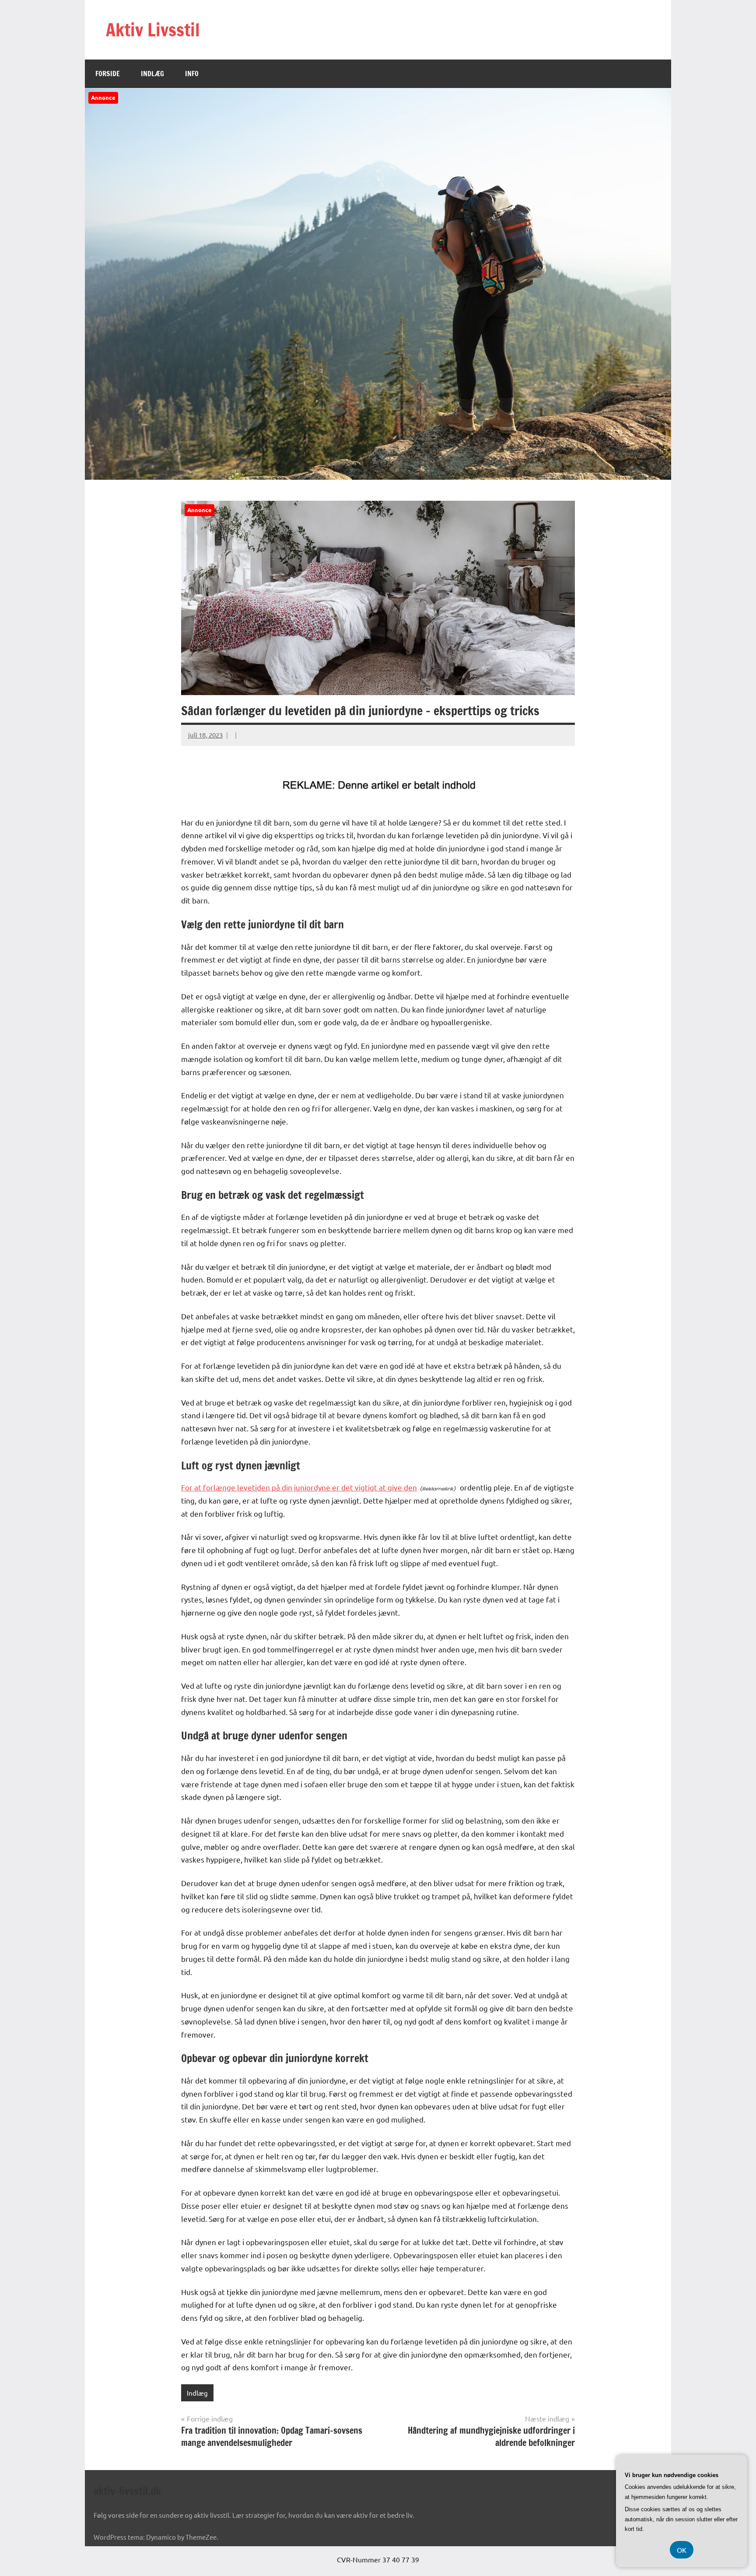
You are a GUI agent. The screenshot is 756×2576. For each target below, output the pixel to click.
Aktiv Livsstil (153, 30)
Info (192, 74)
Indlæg (152, 74)
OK (682, 2550)
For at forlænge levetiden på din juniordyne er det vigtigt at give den (299, 1487)
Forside (108, 74)
